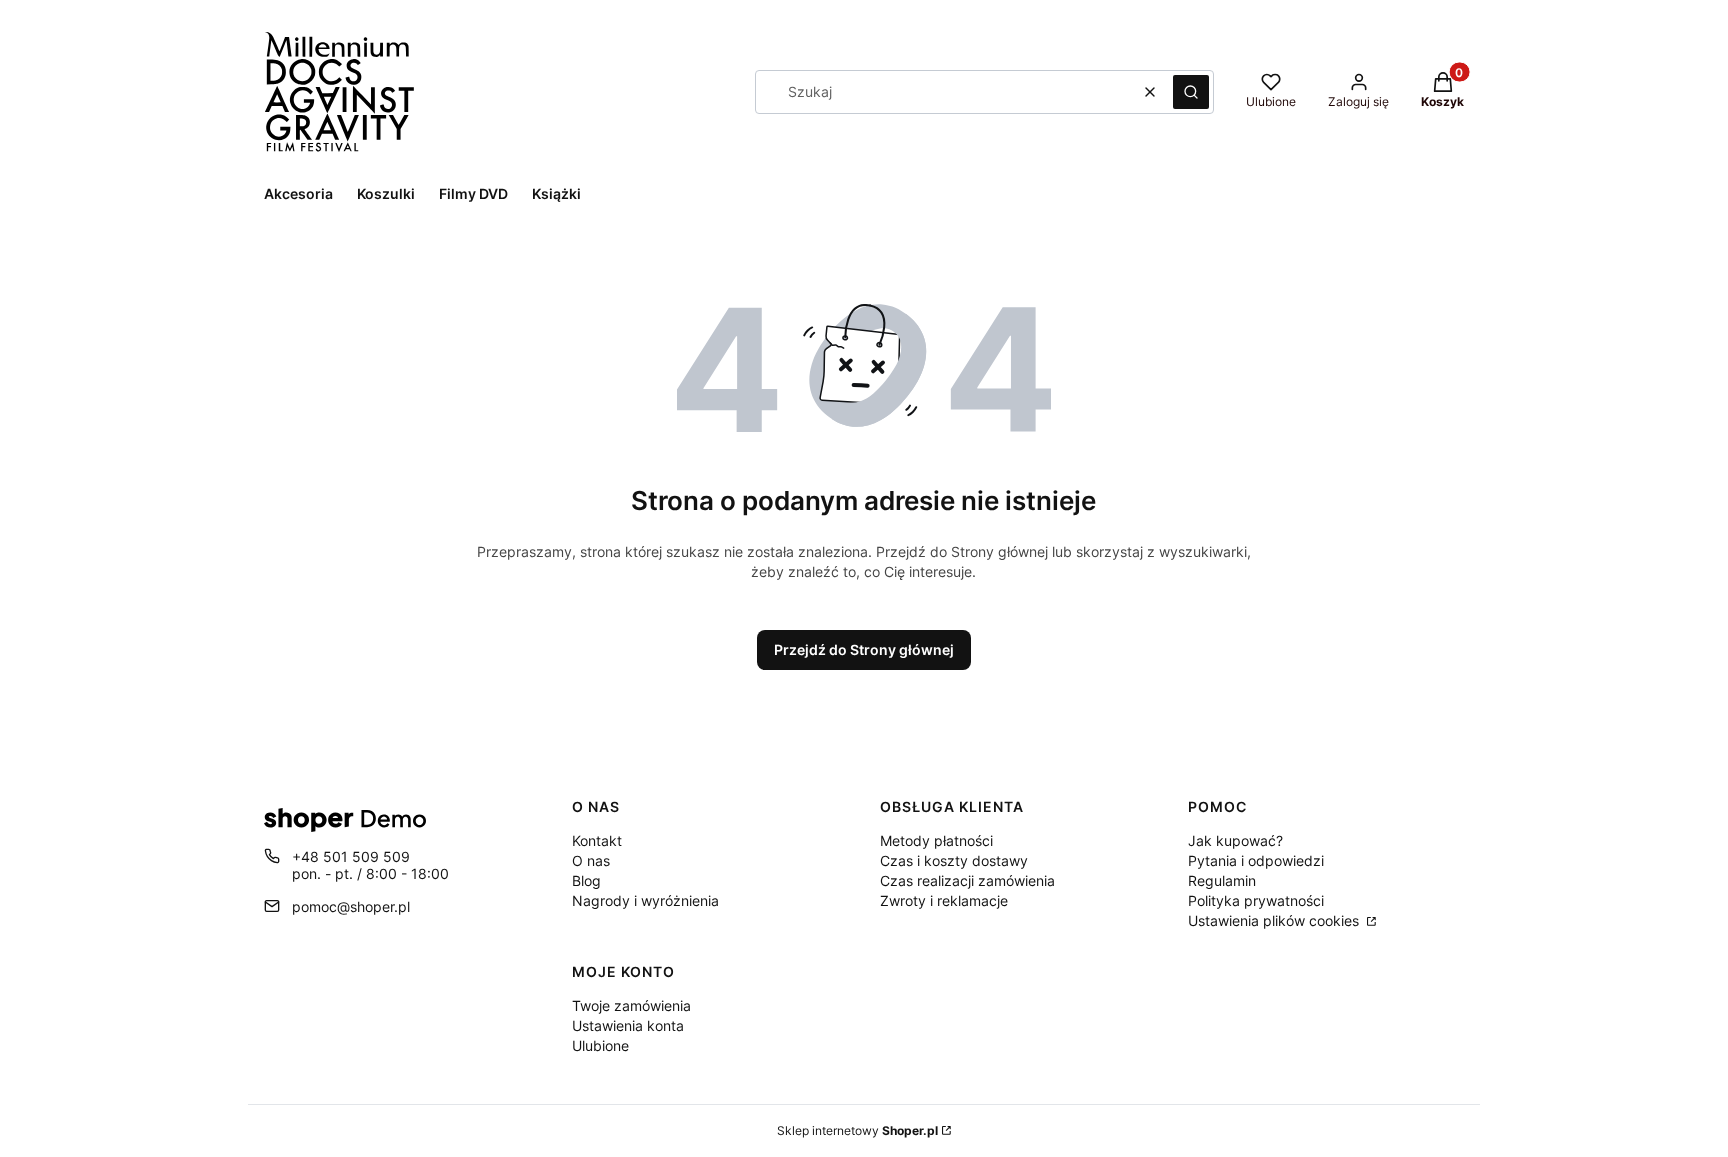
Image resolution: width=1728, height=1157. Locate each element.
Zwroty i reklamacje (944, 900)
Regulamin (1222, 880)
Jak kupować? (1235, 840)
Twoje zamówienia (631, 1005)
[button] (1191, 92)
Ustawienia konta (628, 1025)
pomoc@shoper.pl (351, 906)
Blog (586, 880)
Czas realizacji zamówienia (967, 880)
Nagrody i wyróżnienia (645, 900)
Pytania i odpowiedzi (1256, 860)
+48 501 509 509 (351, 856)
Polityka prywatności (1256, 900)
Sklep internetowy (857, 1130)
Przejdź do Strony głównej (864, 649)
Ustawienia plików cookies (1275, 920)
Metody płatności (936, 840)
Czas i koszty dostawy (954, 860)
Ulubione (600, 1045)
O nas (591, 860)
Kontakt (597, 840)
